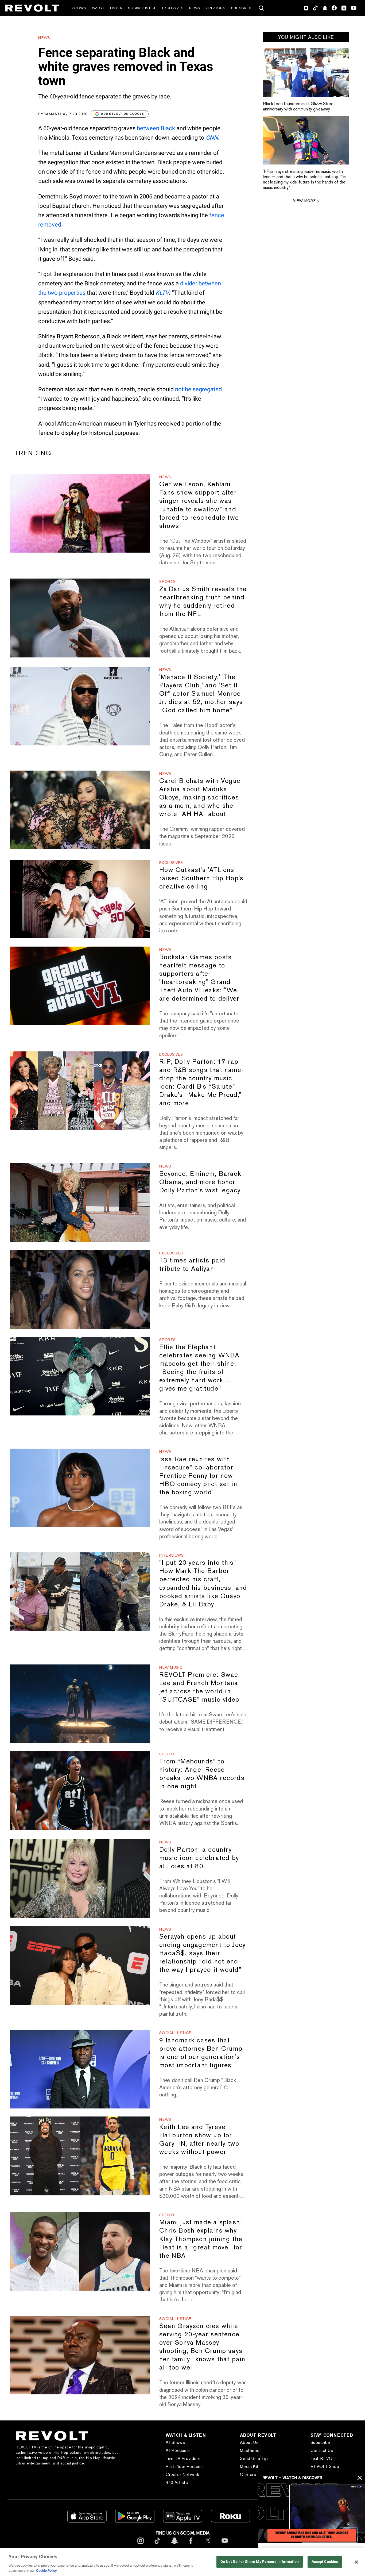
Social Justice (142, 8)
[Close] (356, 2562)
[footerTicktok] (157, 2545)
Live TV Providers (183, 2458)
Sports (167, 581)
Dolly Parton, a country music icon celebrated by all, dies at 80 (199, 1858)
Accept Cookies (325, 2562)
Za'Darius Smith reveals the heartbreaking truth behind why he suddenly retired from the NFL (203, 601)
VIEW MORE (304, 201)
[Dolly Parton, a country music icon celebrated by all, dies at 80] (80, 1878)
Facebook (334, 8)
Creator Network (183, 2474)
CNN (212, 138)
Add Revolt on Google (123, 114)
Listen (116, 8)
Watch (98, 8)
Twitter (344, 8)
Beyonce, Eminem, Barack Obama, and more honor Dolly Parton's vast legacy (200, 1182)
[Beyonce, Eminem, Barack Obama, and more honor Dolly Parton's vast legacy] (80, 1203)
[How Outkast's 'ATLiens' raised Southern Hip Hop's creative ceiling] (80, 899)
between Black (156, 128)
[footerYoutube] (225, 2545)
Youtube (354, 9)
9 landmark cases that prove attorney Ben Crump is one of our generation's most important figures (201, 2053)
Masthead (250, 2450)
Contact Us (322, 2450)
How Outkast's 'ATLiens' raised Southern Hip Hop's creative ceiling (201, 878)
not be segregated (198, 389)
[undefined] (306, 73)
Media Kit (249, 2466)
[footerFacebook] (191, 2545)
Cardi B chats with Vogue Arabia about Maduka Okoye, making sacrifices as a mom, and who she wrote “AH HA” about (200, 797)
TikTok (315, 8)
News (195, 8)
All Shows (175, 2442)
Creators (215, 8)
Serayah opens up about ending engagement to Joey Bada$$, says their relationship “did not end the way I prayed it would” (202, 1953)
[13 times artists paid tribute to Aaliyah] (80, 1289)
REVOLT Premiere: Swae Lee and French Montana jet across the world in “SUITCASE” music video (199, 1687)
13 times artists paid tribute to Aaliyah (192, 1264)
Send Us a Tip (254, 2458)
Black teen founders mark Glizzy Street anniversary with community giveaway (299, 106)
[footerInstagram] (141, 2545)
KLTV (162, 293)
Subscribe (242, 8)
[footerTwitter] (208, 2545)
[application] (312, 2513)
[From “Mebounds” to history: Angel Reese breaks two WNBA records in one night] (80, 1790)
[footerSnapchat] (174, 2545)
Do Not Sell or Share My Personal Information (260, 2562)
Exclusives (173, 8)
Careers (248, 2474)
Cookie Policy (46, 2571)
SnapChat (325, 8)
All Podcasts (178, 2450)
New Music (171, 1667)
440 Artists (177, 2483)
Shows (79, 8)
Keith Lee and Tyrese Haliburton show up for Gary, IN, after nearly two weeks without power (199, 2139)
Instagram (306, 8)
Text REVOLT (324, 2458)
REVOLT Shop (325, 2466)
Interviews (171, 1555)
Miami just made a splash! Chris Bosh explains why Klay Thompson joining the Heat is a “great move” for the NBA (201, 2239)
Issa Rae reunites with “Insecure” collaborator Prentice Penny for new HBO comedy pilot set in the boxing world (198, 1475)
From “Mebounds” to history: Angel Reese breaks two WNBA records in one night (202, 1774)
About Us (249, 2442)
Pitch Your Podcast (185, 2466)
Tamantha (55, 114)
